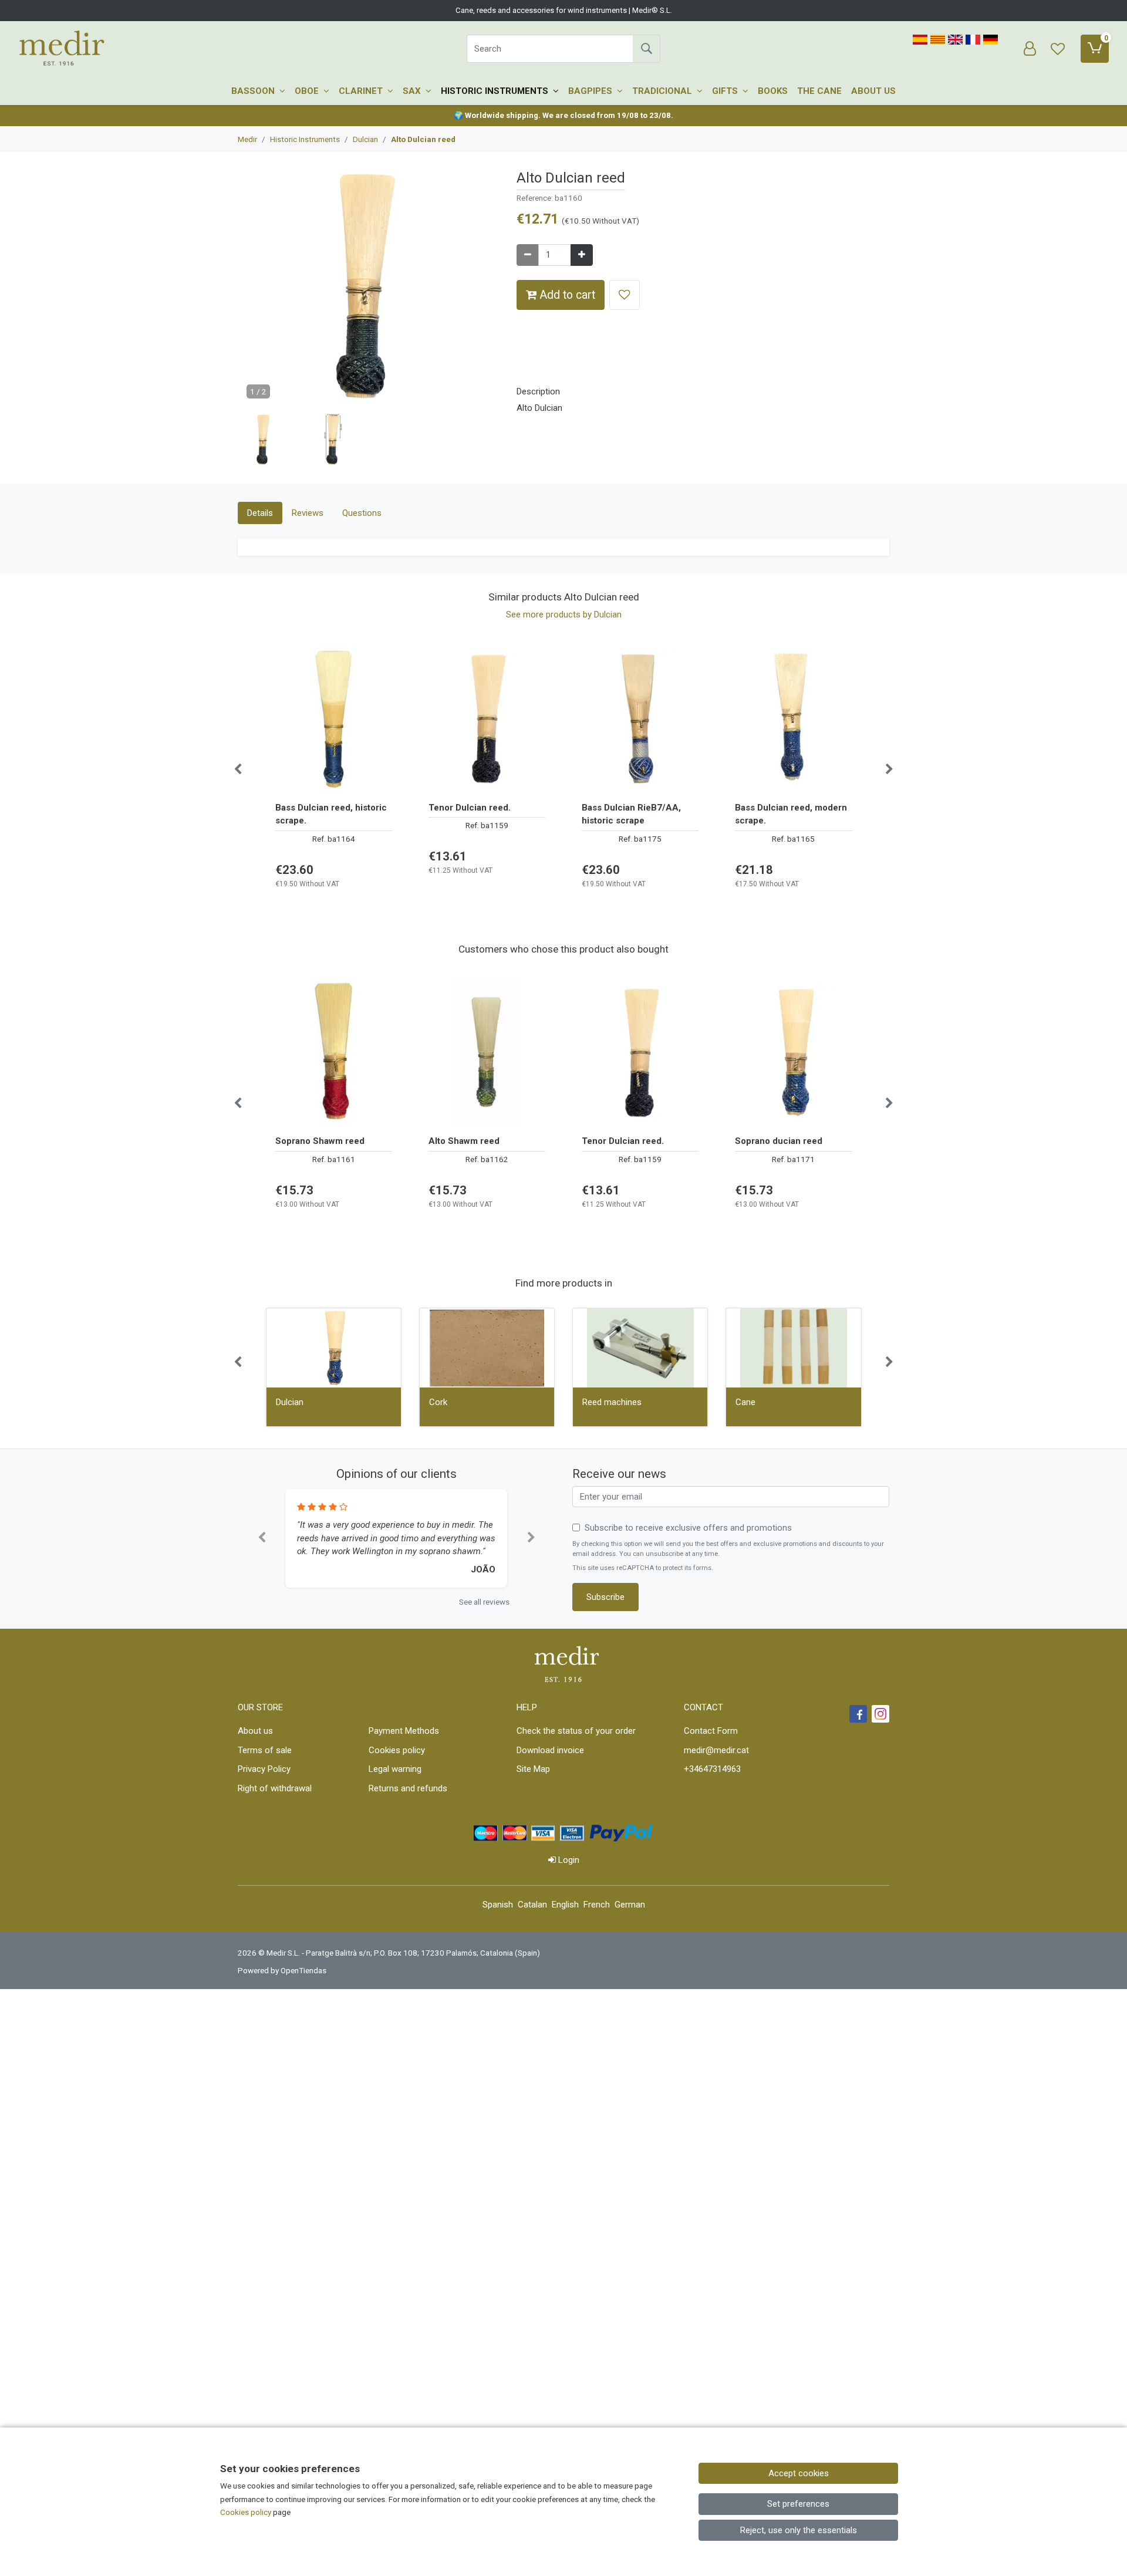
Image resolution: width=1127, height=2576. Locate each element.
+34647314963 (712, 1769)
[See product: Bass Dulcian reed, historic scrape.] (334, 718)
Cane (745, 1402)
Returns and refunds (408, 1788)
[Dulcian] (334, 1348)
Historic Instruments (496, 91)
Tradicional (663, 91)
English (565, 1905)
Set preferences (798, 2504)
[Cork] (487, 1348)
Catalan (532, 1905)
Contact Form (711, 1731)
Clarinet (362, 91)
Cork (438, 1402)
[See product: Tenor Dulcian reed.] (487, 718)
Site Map (533, 1769)
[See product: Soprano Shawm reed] (334, 1052)
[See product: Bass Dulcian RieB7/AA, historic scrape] (640, 718)
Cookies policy (397, 1750)
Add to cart (566, 295)
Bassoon (254, 91)
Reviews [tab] (308, 513)
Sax (413, 91)
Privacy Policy (264, 1769)
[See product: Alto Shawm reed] (487, 1052)
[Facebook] (858, 1714)
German (630, 1905)
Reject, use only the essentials (799, 2530)
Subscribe (605, 1597)
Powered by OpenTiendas (282, 1970)
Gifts (726, 91)
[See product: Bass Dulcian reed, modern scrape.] (793, 718)
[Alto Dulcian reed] (368, 291)
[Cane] (793, 1348)
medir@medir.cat (716, 1750)
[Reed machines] (640, 1348)
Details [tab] (260, 513)
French (597, 1905)
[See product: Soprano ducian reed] (793, 1052)
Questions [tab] (362, 513)
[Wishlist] (1058, 49)
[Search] (646, 49)
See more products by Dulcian (564, 615)
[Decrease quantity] (528, 255)
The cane (819, 91)
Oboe (308, 91)
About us (873, 91)
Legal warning (395, 1769)
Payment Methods (404, 1731)
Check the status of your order (576, 1731)
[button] (264, 440)
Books (773, 91)
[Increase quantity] (582, 255)
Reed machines (612, 1402)
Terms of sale (265, 1750)
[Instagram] (880, 1714)
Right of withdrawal (275, 1788)
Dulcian (290, 1402)
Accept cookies (799, 2473)
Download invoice (550, 1750)
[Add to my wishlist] (625, 295)
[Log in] (1030, 49)
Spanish (498, 1905)
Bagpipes (591, 91)
